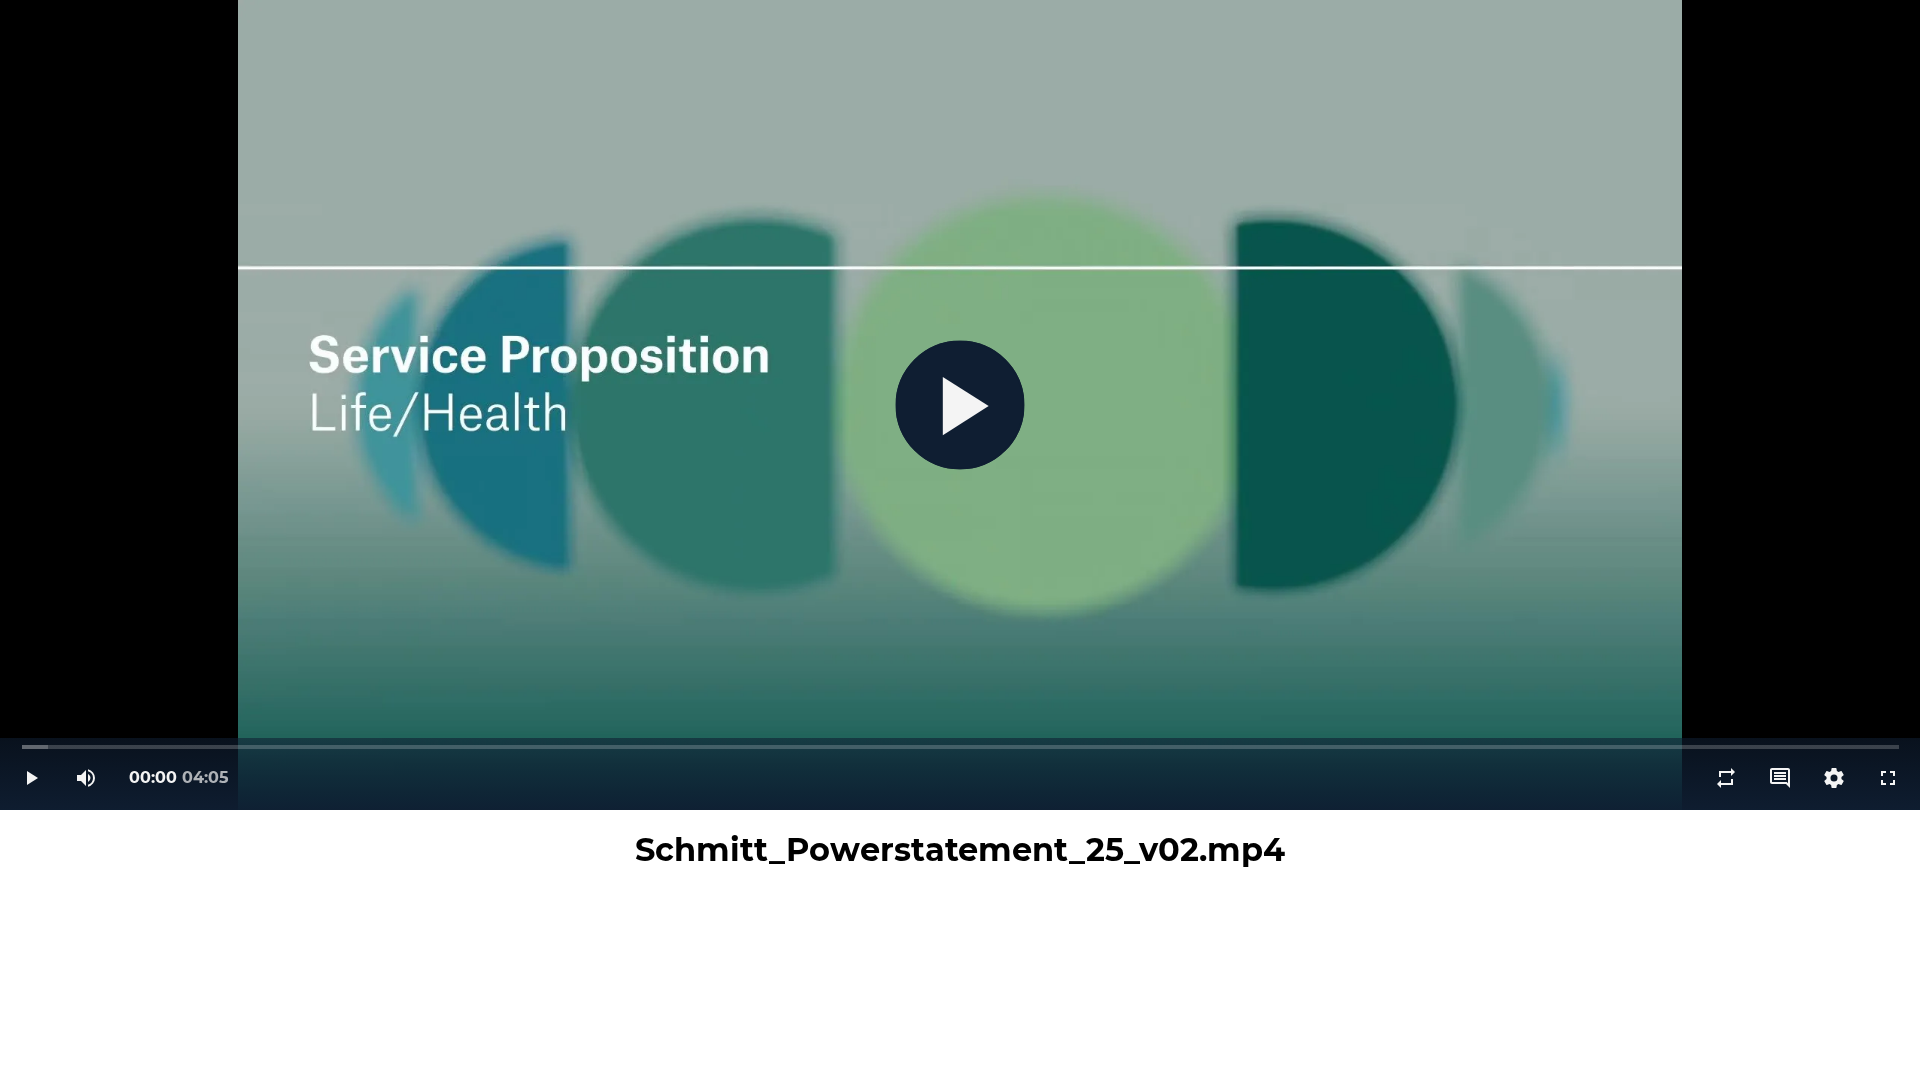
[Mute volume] (86, 778)
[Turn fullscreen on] (1888, 778)
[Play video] (32, 778)
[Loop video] (1726, 778)
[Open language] (1780, 778)
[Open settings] (1834, 778)
